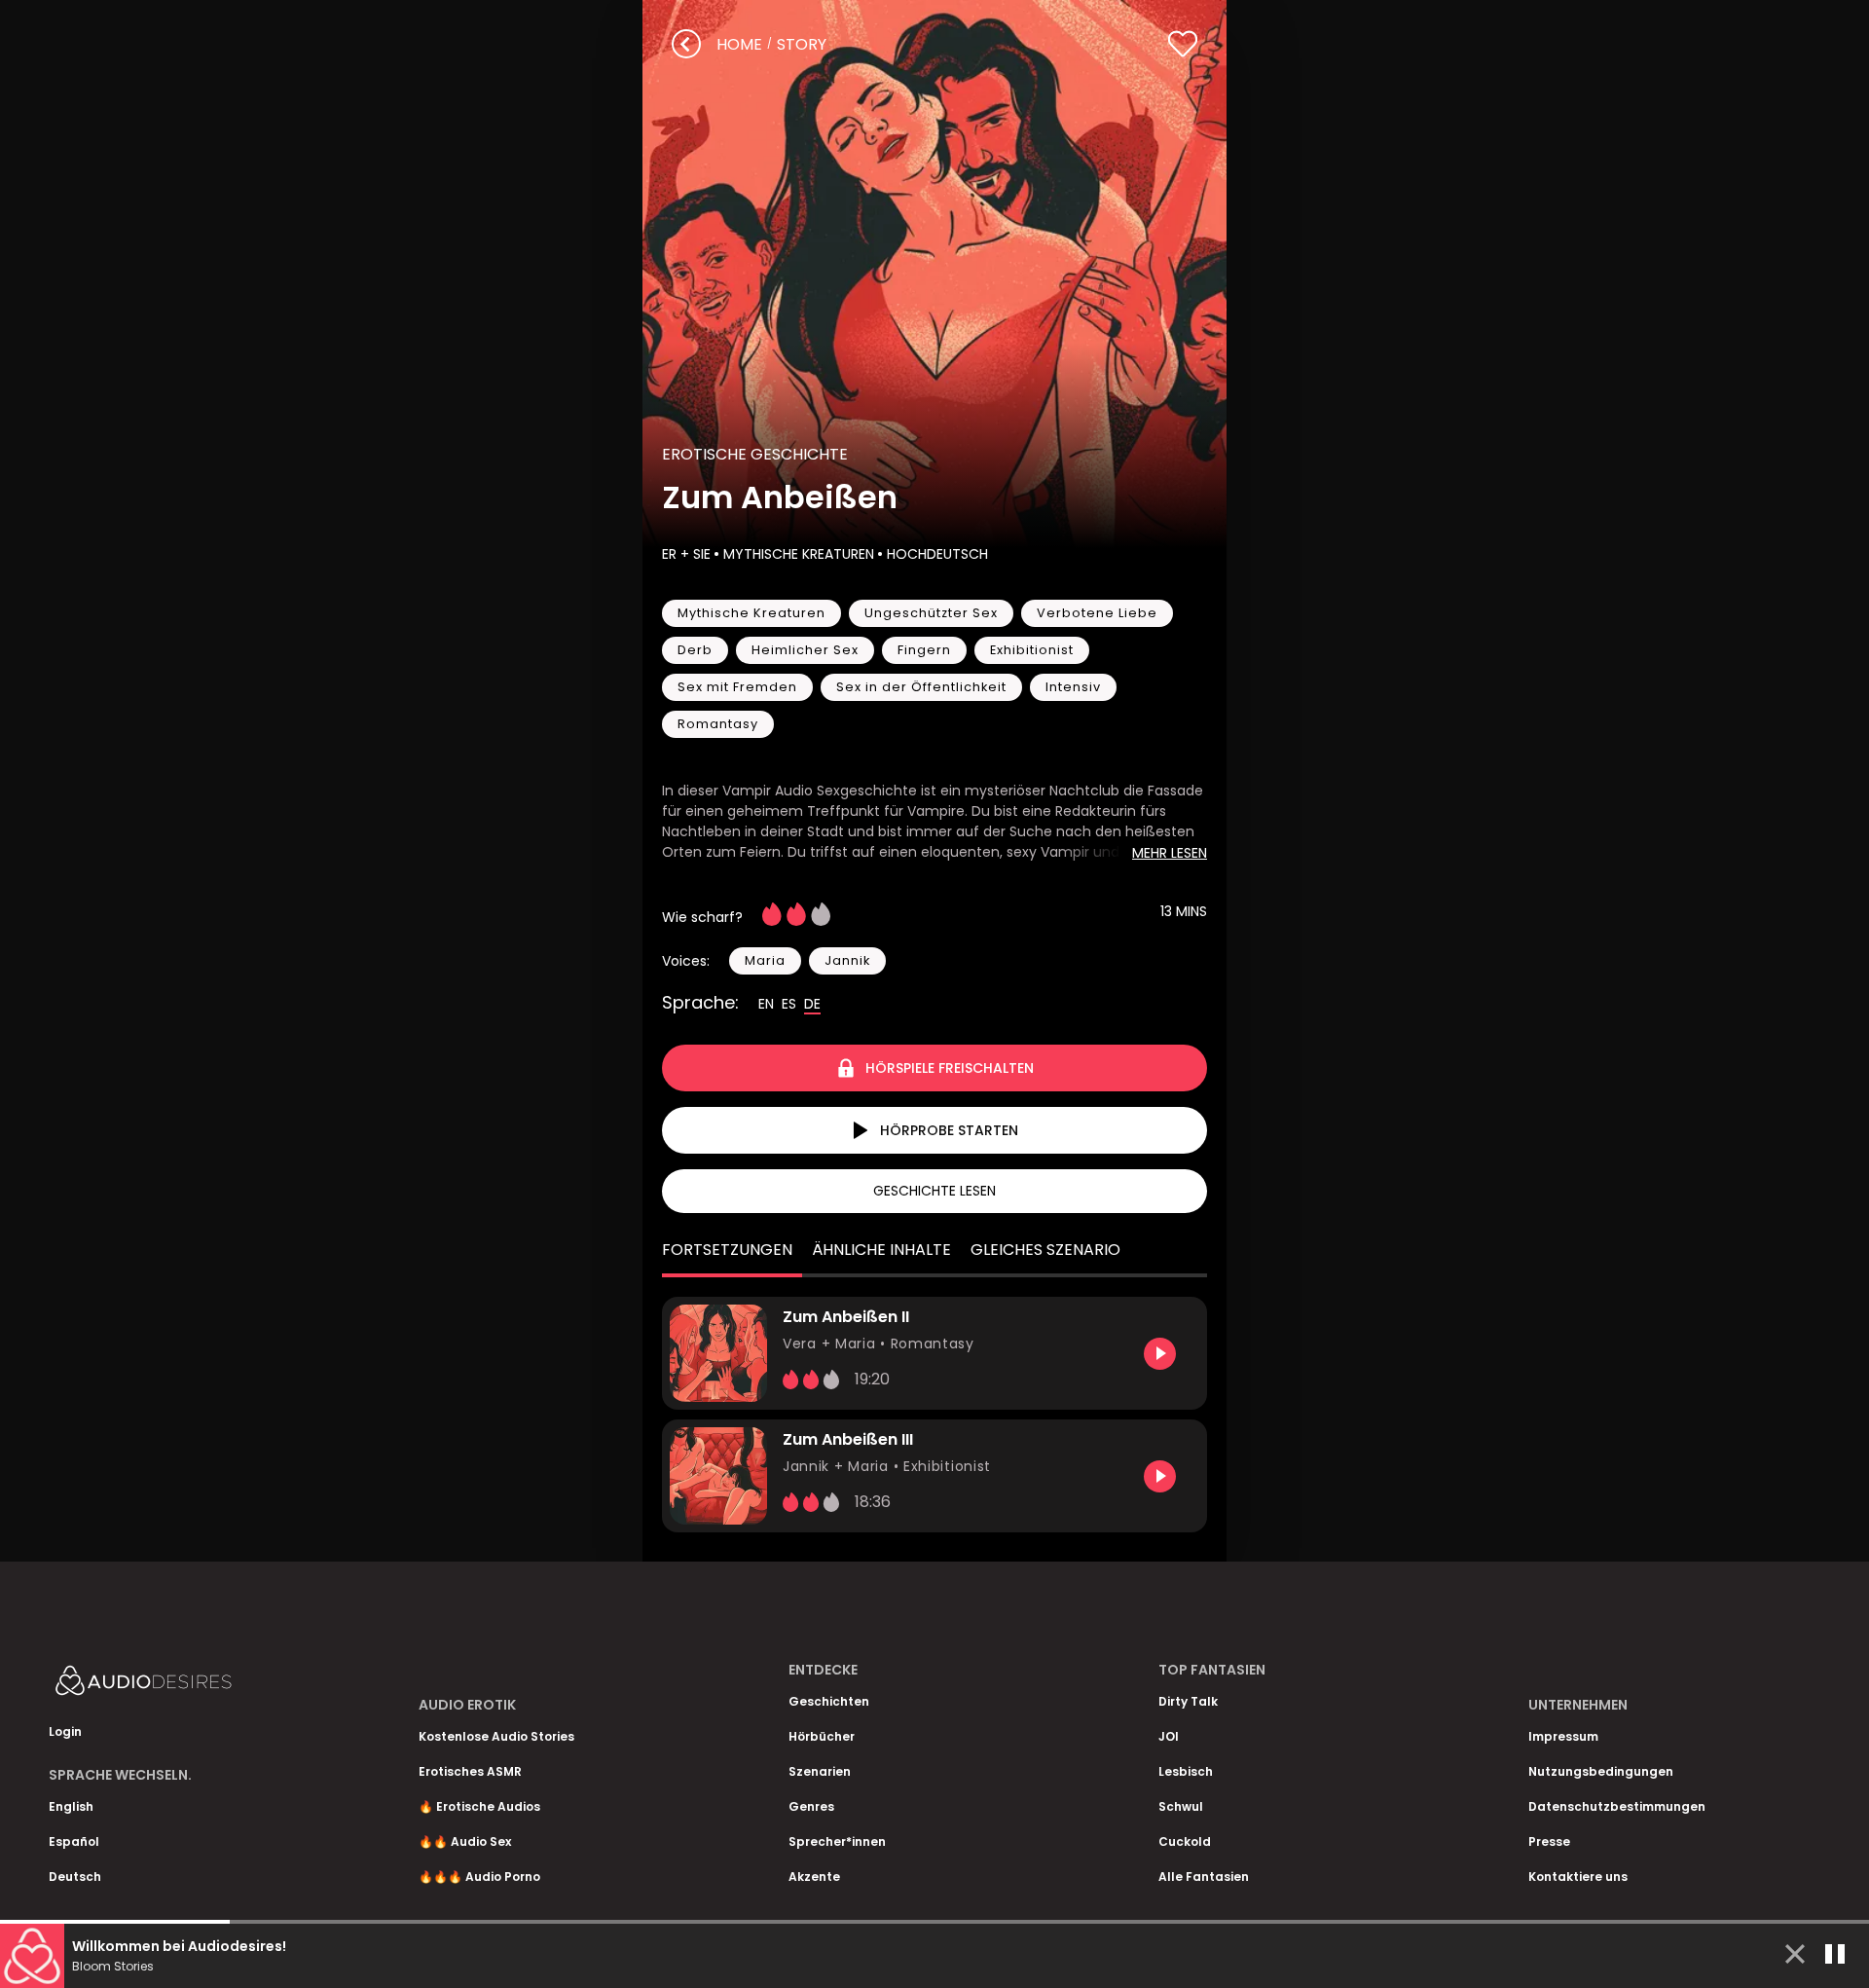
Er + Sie (686, 554)
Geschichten (829, 1701)
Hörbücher (822, 1736)
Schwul (1181, 1806)
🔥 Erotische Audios (479, 1806)
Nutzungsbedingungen (1601, 1771)
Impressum (1563, 1736)
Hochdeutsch (937, 554)
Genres (811, 1806)
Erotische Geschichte (755, 454)
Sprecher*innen (837, 1841)
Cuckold (1185, 1841)
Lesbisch (1186, 1771)
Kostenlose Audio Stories (496, 1736)
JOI (1169, 1736)
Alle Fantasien (1204, 1877)
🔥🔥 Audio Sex (465, 1841)
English (71, 1806)
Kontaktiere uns (1578, 1877)
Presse (1549, 1841)
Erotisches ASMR (470, 1771)
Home (739, 44)
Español (74, 1841)
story (802, 44)
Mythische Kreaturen (799, 554)
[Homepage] (195, 1685)
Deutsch (75, 1877)
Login (65, 1731)
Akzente (814, 1877)
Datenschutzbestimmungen (1617, 1806)
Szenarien (820, 1771)
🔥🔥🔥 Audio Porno (479, 1877)
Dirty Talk (1188, 1701)
